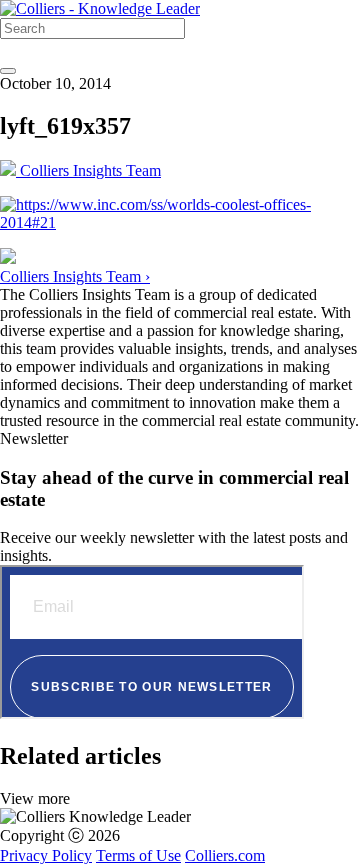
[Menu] (8, 71)
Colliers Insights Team (88, 170)
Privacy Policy (46, 855)
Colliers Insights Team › (75, 276)
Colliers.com (225, 855)
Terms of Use (138, 855)
